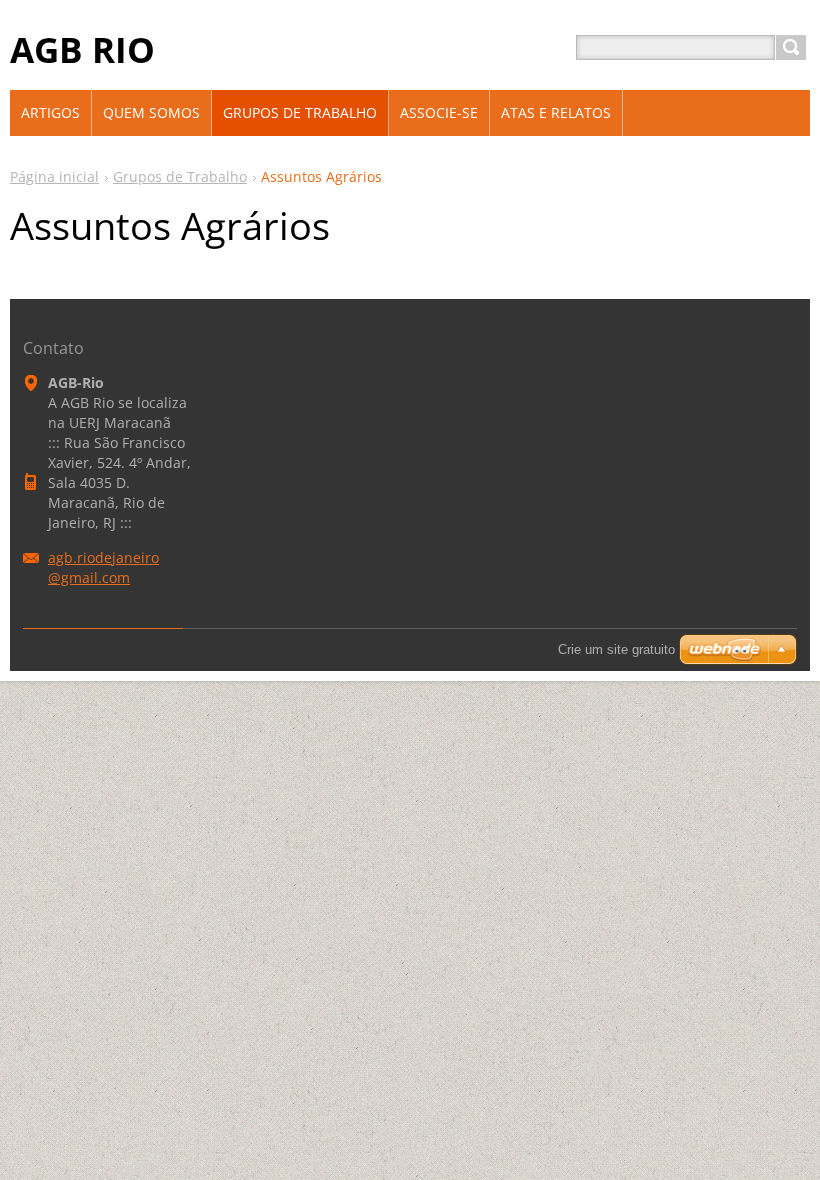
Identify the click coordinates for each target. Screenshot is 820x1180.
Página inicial (54, 176)
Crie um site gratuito (616, 649)
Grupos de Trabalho (180, 176)
